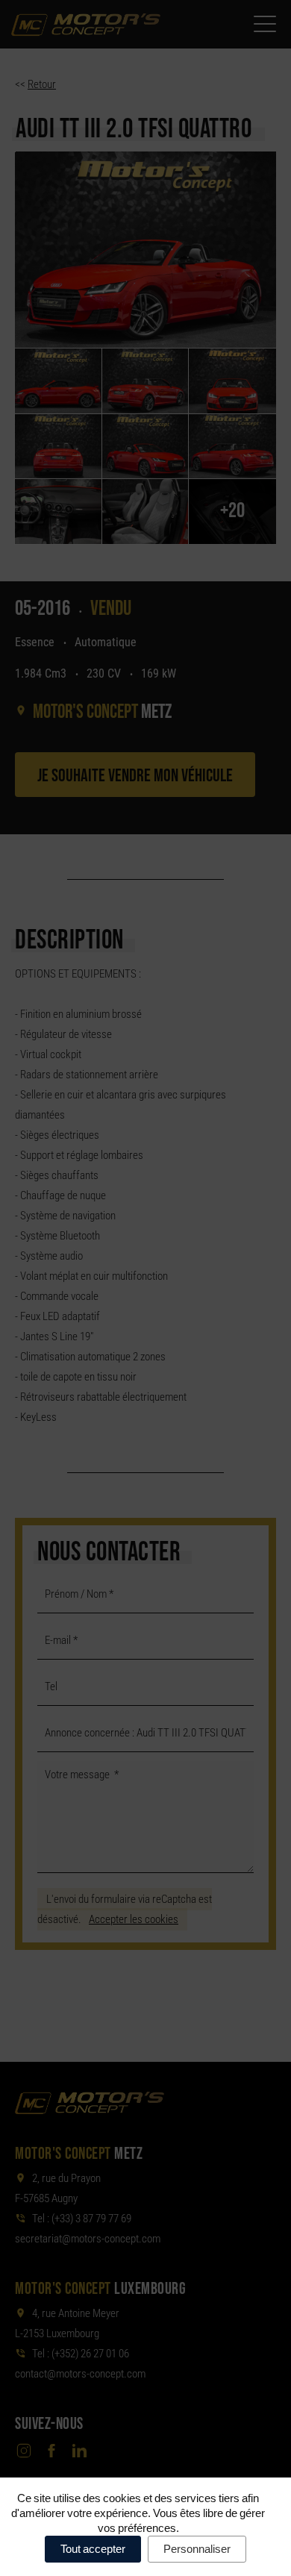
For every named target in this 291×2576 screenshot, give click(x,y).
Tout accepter (93, 2549)
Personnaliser (197, 2549)
